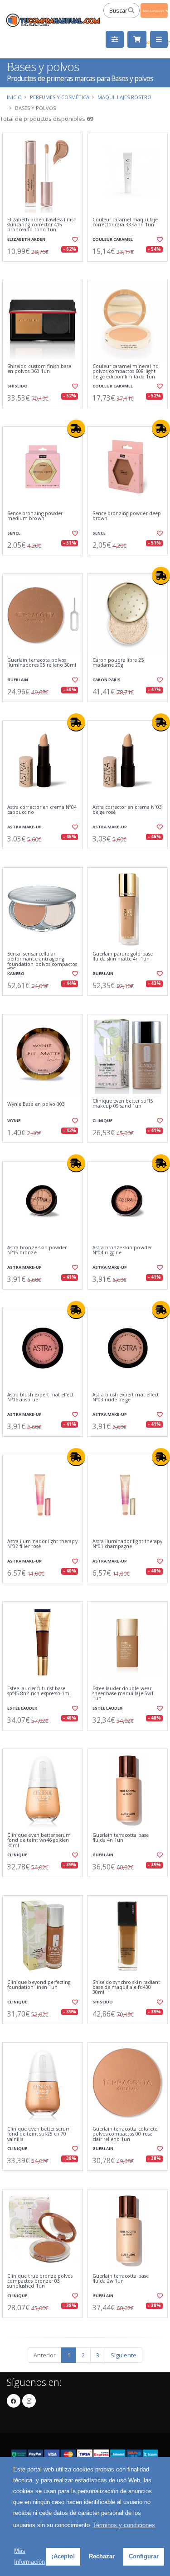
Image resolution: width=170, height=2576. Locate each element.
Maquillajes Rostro (124, 97)
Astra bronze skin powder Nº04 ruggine (122, 1250)
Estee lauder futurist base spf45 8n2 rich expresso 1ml (39, 1691)
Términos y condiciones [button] (124, 2525)
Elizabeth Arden (26, 239)
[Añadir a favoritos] (74, 239)
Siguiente (124, 2355)
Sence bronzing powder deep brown (127, 516)
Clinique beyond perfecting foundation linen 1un (39, 1985)
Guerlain (18, 680)
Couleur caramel (113, 239)
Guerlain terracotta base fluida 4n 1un (121, 1838)
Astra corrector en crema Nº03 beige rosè (127, 810)
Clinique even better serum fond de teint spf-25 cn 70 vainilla (39, 2134)
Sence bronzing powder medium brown (35, 516)
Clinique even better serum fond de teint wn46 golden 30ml (39, 1840)
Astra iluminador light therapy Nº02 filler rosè (42, 1544)
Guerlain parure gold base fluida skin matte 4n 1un (123, 957)
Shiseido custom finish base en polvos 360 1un (39, 369)
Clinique (102, 1121)
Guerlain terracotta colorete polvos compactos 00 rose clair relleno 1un (125, 2134)
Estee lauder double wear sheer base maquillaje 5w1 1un (123, 1694)
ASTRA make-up (24, 827)
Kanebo (16, 973)
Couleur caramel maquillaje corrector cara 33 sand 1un (125, 222)
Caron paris (107, 680)
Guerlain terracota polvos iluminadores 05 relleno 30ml (42, 663)
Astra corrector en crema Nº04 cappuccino (42, 810)
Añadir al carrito (45, 269)
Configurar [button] (144, 2556)
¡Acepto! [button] (63, 2556)
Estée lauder (22, 1708)
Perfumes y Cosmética (60, 97)
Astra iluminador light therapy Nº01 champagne (128, 1544)
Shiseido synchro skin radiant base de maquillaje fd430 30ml (126, 1988)
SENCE (14, 533)
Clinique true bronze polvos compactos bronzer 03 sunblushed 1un (40, 2281)
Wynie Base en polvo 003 (36, 1104)
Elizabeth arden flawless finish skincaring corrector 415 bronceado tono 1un (42, 225)
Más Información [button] (29, 2556)
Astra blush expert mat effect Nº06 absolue (41, 1398)
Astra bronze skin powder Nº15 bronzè (37, 1250)
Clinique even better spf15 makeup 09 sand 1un (123, 1104)
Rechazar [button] (102, 2556)
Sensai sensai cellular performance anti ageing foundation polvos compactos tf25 (42, 962)
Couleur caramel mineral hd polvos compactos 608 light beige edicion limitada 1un (126, 372)
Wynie (14, 1121)
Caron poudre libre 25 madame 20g (118, 663)
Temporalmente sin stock (127, 709)
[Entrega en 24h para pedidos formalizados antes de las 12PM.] (76, 429)
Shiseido (17, 386)
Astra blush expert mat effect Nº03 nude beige (126, 1398)
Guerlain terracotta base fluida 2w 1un (121, 2279)
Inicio (14, 97)
